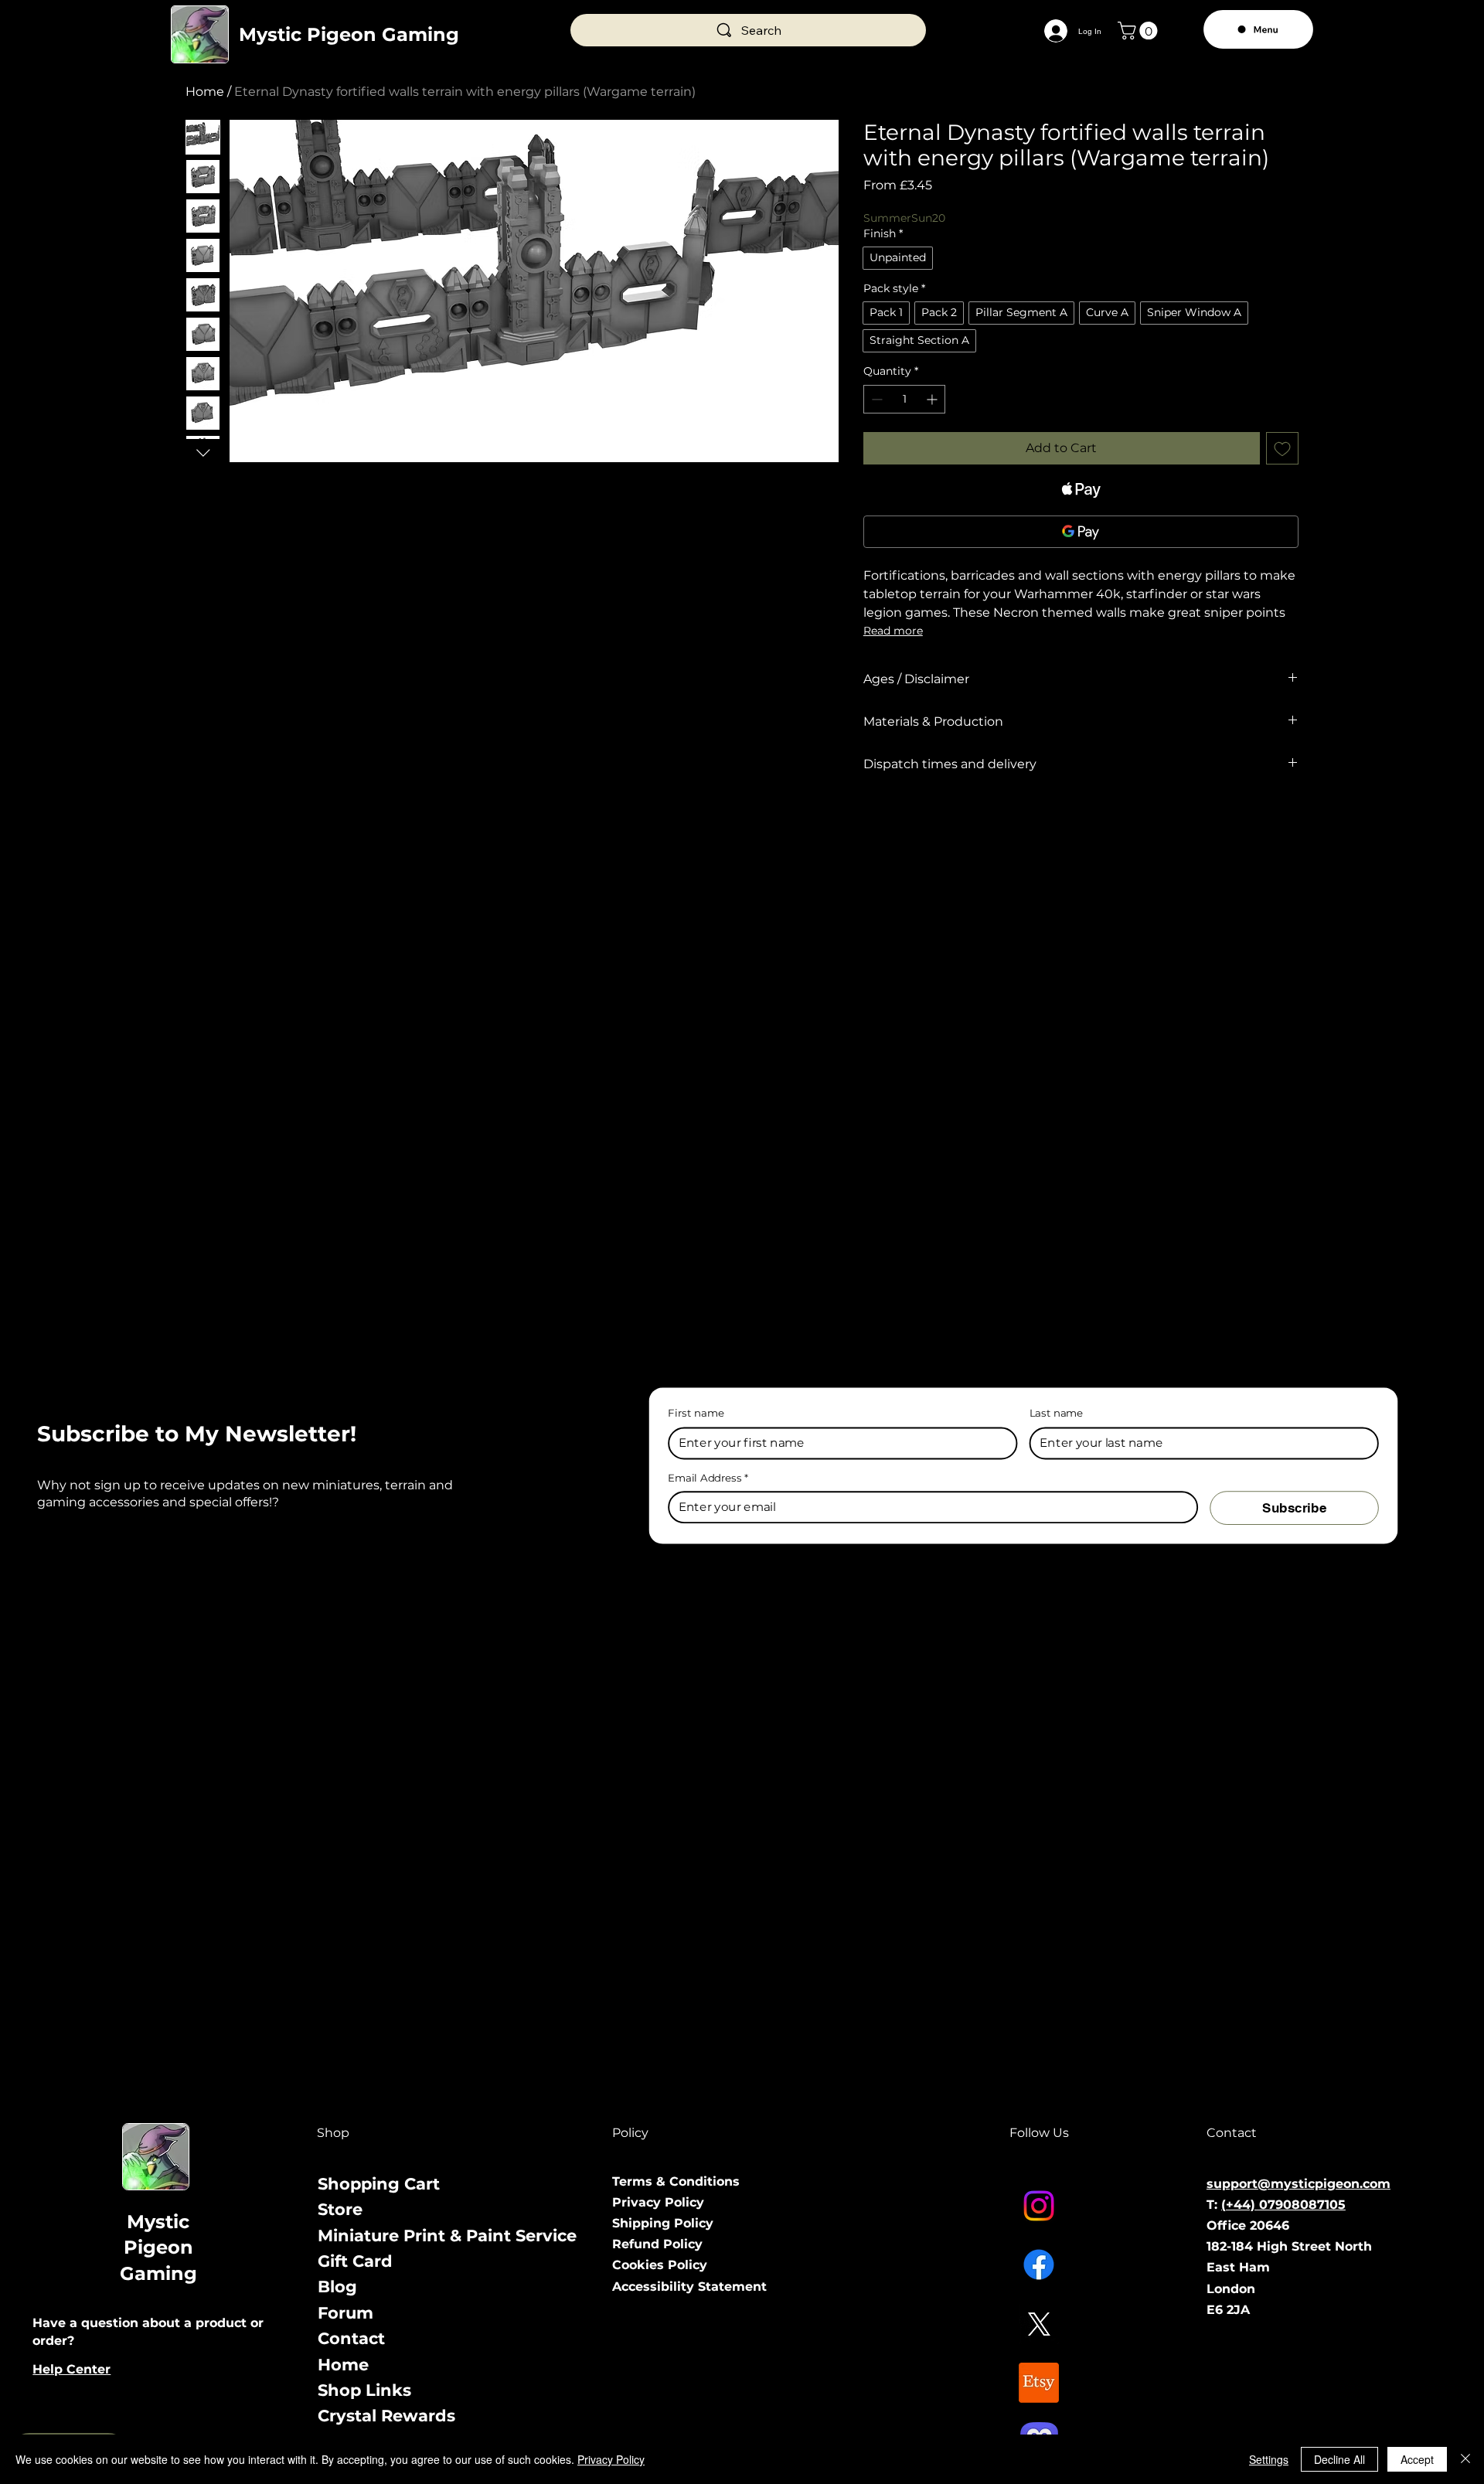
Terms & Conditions (676, 2181)
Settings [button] (1269, 2459)
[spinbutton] (905, 399)
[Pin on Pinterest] (903, 820)
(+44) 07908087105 (1283, 2205)
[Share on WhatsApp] (932, 820)
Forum (345, 2313)
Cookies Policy (660, 2265)
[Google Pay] (1081, 532)
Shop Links (364, 2390)
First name (696, 1413)
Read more (893, 631)
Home (205, 92)
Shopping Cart (379, 2184)
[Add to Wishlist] (1282, 448)
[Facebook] (1039, 2265)
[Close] (1465, 2459)
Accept (1417, 2459)
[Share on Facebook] (873, 820)
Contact (351, 2338)
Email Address (708, 1477)
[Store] (579, 2209)
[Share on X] (962, 820)
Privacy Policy (658, 2202)
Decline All (1339, 2459)
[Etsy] (1039, 2383)
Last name (1056, 1413)
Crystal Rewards (386, 2416)
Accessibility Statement (689, 2287)
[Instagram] (1039, 2206)
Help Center (71, 2369)
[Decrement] (875, 399)
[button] (1140, 31)
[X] (1039, 2324)
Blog (337, 2287)
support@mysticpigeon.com (1298, 2184)
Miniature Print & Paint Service (447, 2236)
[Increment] (933, 399)
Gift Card (355, 2261)
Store (340, 2209)
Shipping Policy (663, 2223)
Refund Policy (657, 2244)
